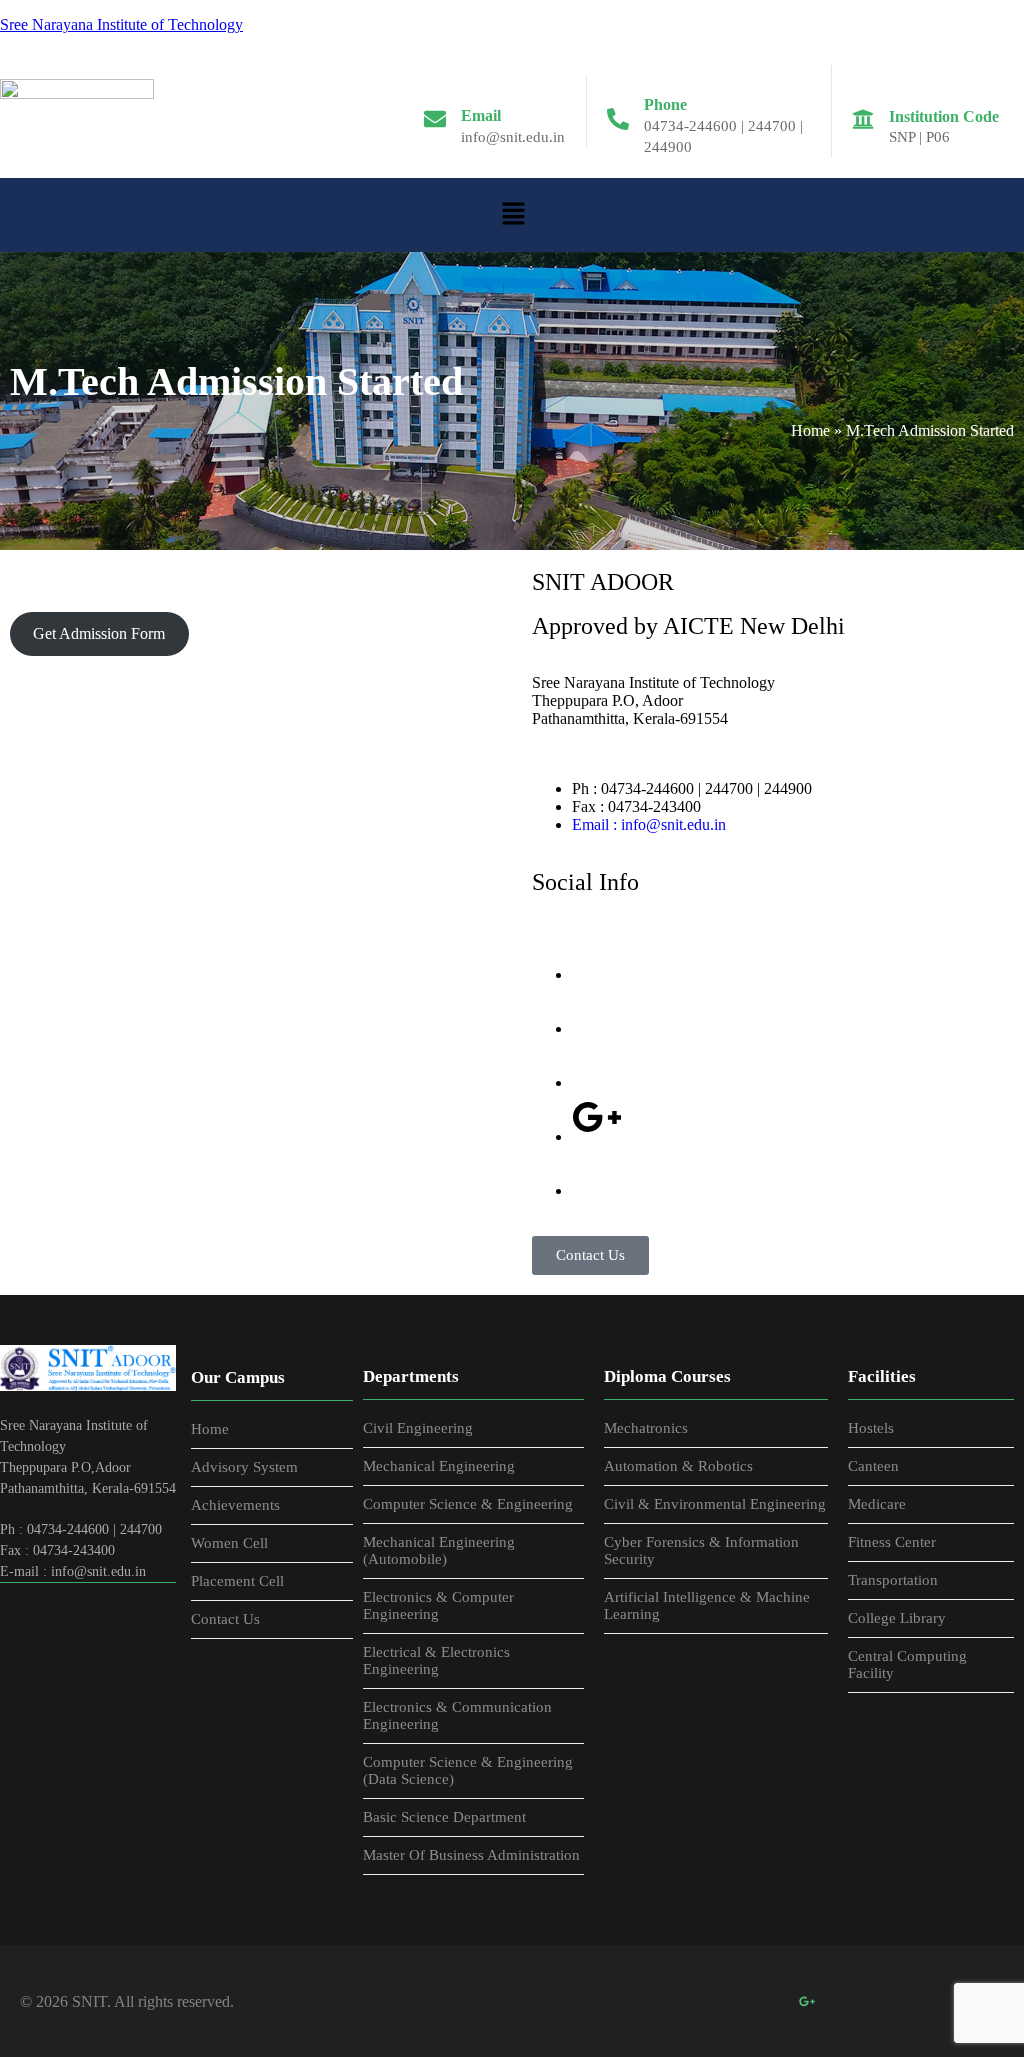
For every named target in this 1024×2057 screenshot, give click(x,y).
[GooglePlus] (807, 2001)
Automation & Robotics (678, 1466)
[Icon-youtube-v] (597, 1171)
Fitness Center (892, 1542)
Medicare (877, 1504)
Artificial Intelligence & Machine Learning (707, 1605)
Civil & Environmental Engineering (715, 1504)
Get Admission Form (99, 633)
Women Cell (229, 1543)
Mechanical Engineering (439, 1466)
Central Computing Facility (907, 1664)
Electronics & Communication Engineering (457, 1715)
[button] (513, 215)
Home (810, 430)
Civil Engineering (418, 1428)
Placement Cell (237, 1581)
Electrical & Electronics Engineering (436, 1660)
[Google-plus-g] (597, 1117)
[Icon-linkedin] (597, 1063)
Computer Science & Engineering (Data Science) (468, 1770)
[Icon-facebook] (597, 955)
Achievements (235, 1505)
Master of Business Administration (471, 1855)
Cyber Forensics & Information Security (701, 1550)
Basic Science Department (444, 1817)
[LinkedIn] (763, 2001)
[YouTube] (851, 2001)
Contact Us (225, 1619)
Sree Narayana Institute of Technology (121, 24)
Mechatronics (646, 1428)
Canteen (873, 1466)
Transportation (893, 1580)
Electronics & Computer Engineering (438, 1605)
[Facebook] (675, 2001)
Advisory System (244, 1467)
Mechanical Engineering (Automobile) (439, 1550)
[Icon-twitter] (597, 1009)
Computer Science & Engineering (468, 1504)
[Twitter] (719, 2001)
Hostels (871, 1428)
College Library (897, 1618)
